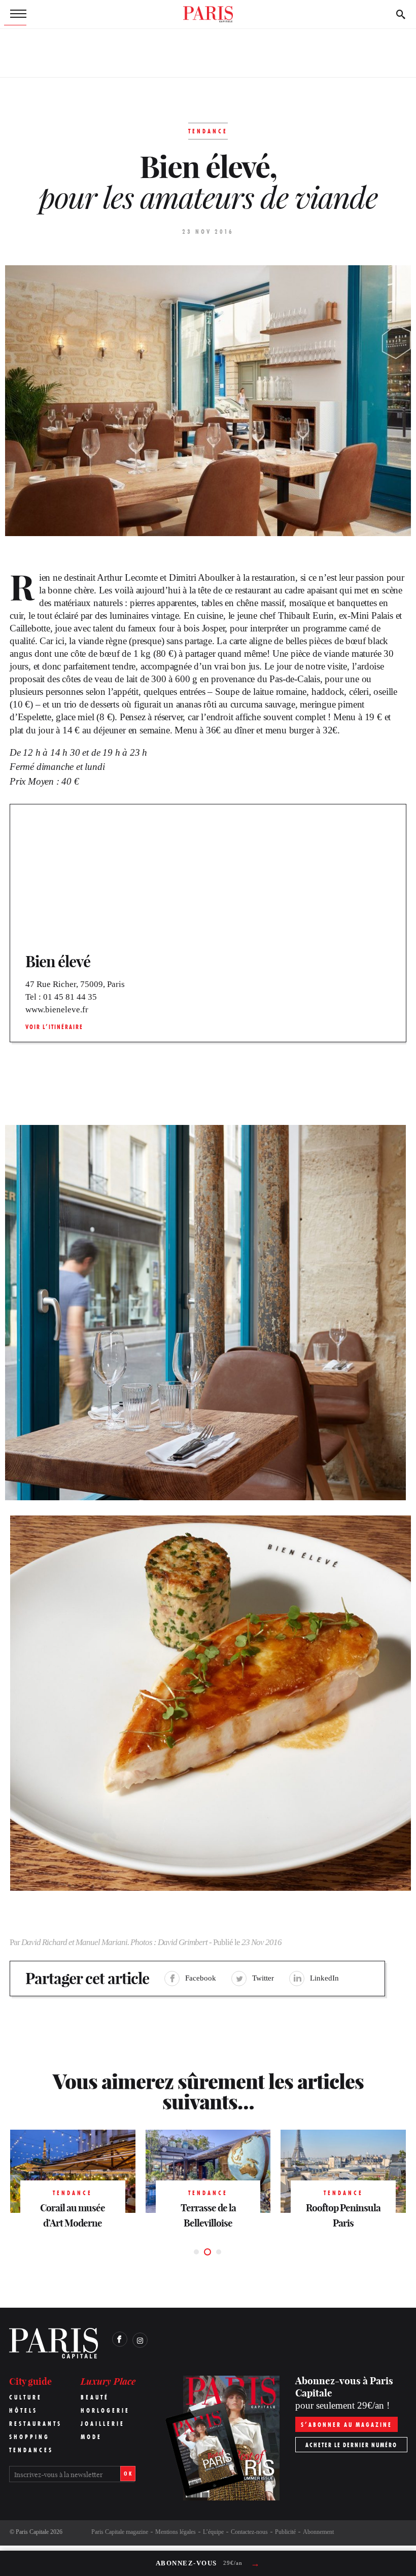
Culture (26, 2397)
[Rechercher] (401, 14)
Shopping (29, 2437)
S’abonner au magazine (346, 2425)
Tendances (31, 2450)
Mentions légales (176, 2532)
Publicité (285, 2532)
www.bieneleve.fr (57, 1010)
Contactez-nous (249, 2532)
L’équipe (213, 2532)
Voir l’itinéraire (54, 1027)
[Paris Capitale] (208, 14)
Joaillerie (103, 2424)
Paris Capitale (32, 2532)
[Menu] (15, 14)
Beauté (95, 2397)
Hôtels (23, 2410)
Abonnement (318, 2532)
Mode (91, 2437)
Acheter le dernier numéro (351, 2445)
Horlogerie (105, 2410)
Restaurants (36, 2424)
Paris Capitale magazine (120, 2532)
